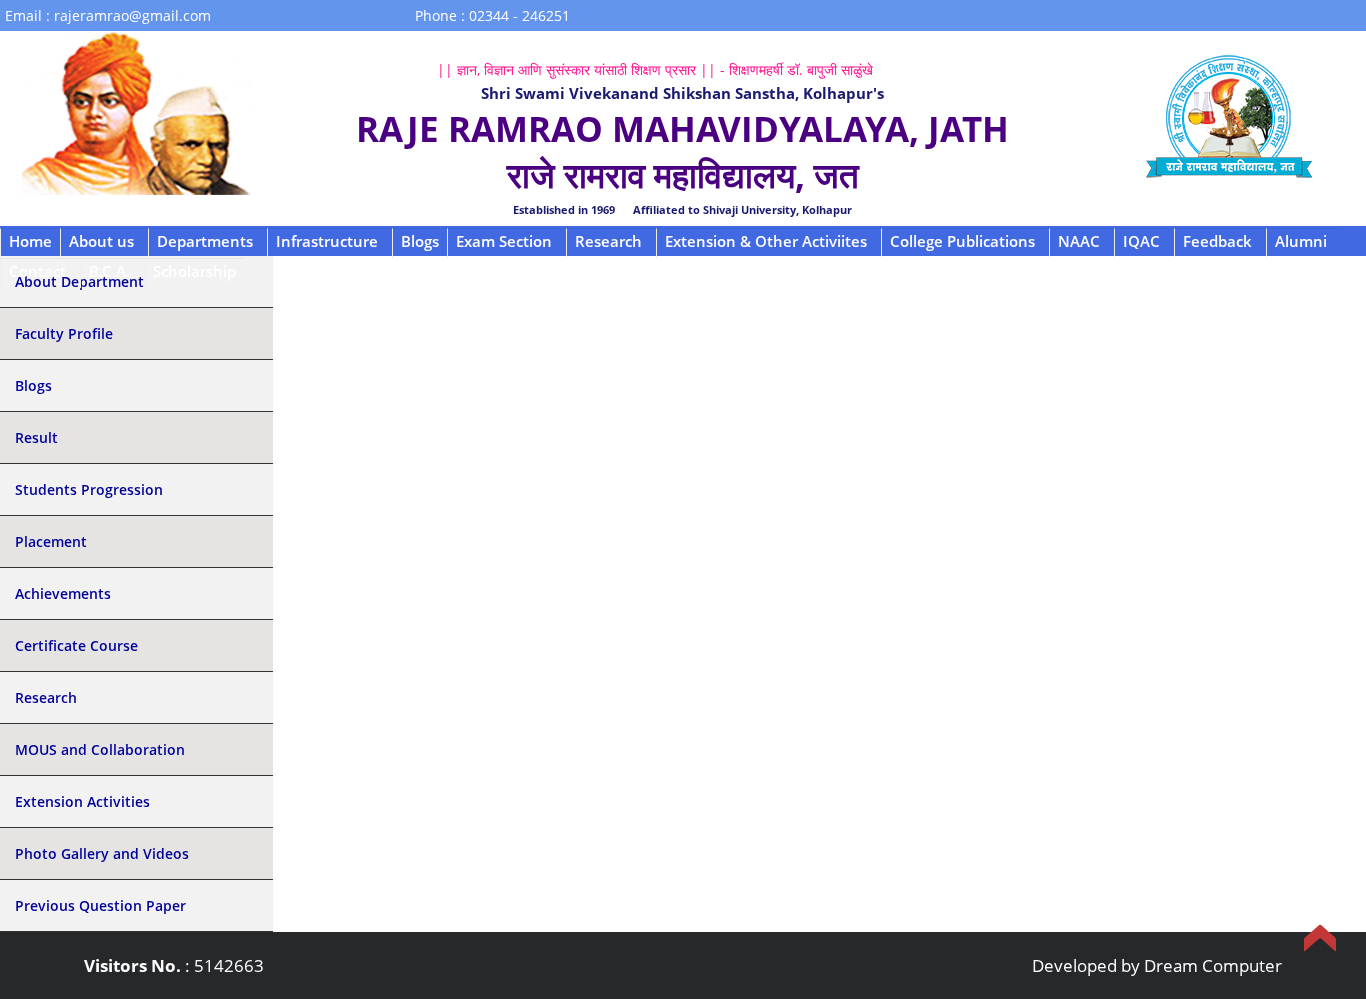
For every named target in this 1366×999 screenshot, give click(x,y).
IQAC (1141, 241)
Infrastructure (327, 241)
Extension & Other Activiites (766, 241)
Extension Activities (82, 801)
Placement (51, 541)
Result (36, 437)
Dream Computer (1213, 965)
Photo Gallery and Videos (102, 853)
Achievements (63, 593)
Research (608, 241)
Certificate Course (76, 645)
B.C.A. (109, 271)
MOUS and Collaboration (100, 749)
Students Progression (89, 489)
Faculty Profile (64, 333)
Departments (205, 241)
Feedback (1217, 241)
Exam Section (504, 241)
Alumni (1301, 241)
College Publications (962, 241)
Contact (37, 271)
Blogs (420, 241)
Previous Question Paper (100, 905)
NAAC (1079, 241)
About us (101, 241)
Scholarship (194, 271)
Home (30, 241)
